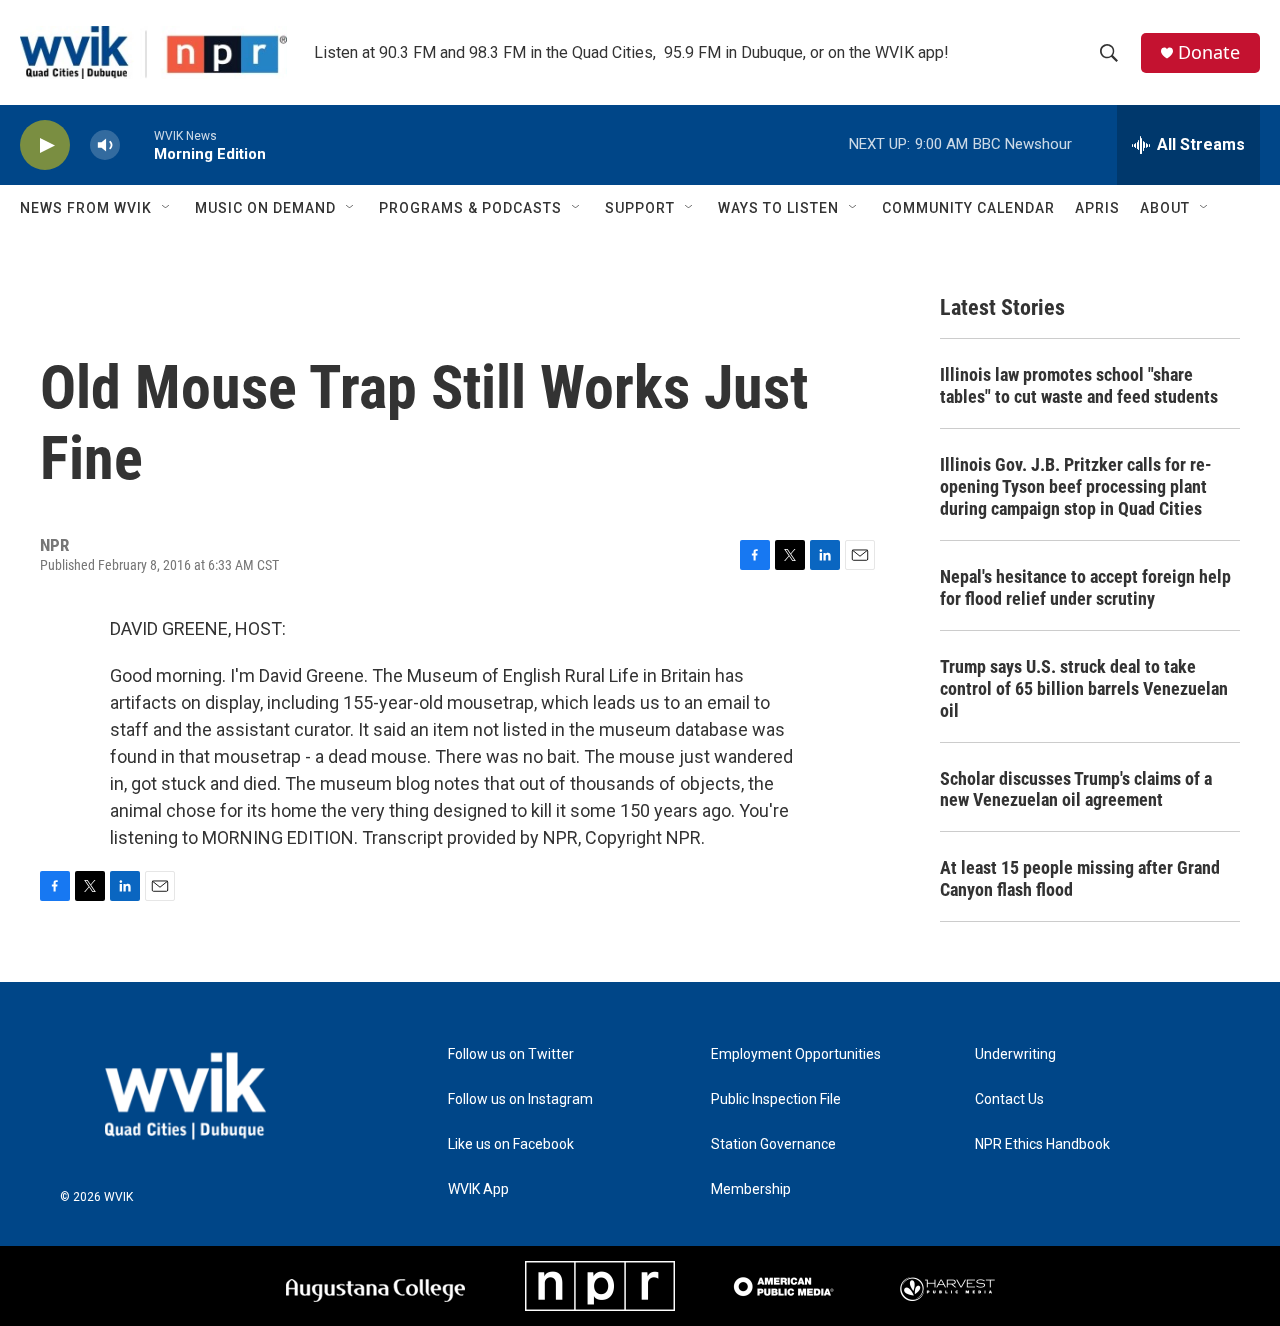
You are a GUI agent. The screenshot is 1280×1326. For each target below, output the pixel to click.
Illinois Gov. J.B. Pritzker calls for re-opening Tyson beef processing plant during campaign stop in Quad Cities (1076, 486)
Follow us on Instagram (520, 1099)
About (1165, 208)
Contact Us (1009, 1099)
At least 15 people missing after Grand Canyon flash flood (1080, 878)
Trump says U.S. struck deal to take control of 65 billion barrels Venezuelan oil (1084, 688)
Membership (751, 1189)
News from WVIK (86, 208)
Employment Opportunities (796, 1054)
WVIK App (478, 1189)
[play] (45, 145)
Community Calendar (968, 208)
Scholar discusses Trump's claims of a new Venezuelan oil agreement (1076, 789)
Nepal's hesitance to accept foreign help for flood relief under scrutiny (1085, 587)
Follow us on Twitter (511, 1054)
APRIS (1097, 208)
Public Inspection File (776, 1099)
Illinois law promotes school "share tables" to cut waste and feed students (1079, 385)
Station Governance (773, 1144)
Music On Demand (265, 208)
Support (640, 208)
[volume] (105, 145)
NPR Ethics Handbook (1042, 1144)
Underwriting (1015, 1054)
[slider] (137, 144)
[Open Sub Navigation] (167, 208)
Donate (1209, 52)
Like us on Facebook (511, 1144)
